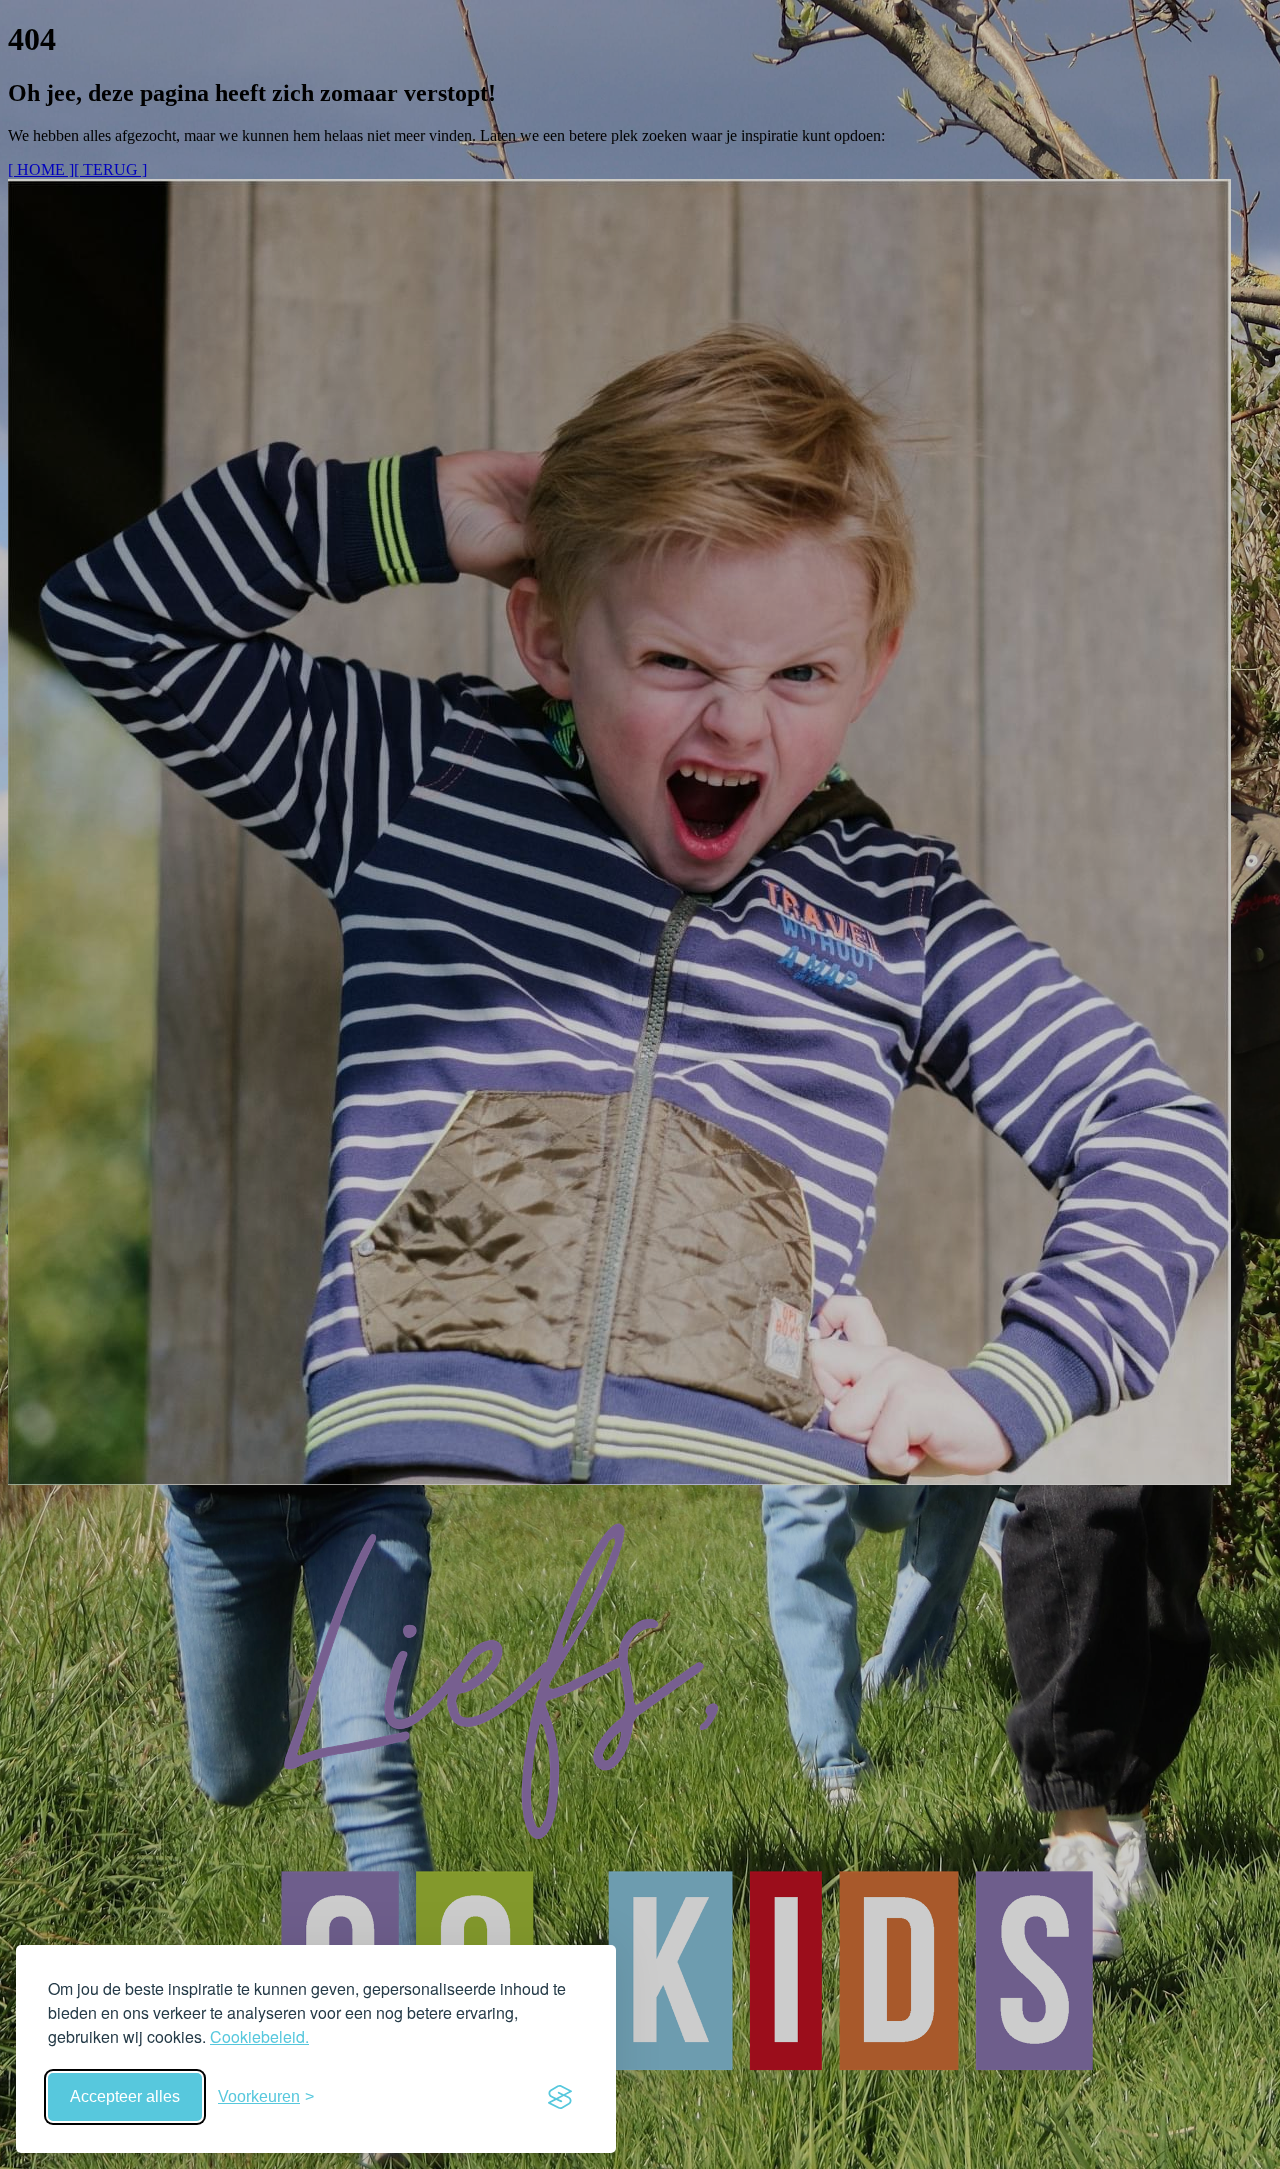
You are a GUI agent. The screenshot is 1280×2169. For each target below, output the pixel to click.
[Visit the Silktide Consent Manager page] (560, 2097)
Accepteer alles (125, 2096)
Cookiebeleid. (259, 2036)
